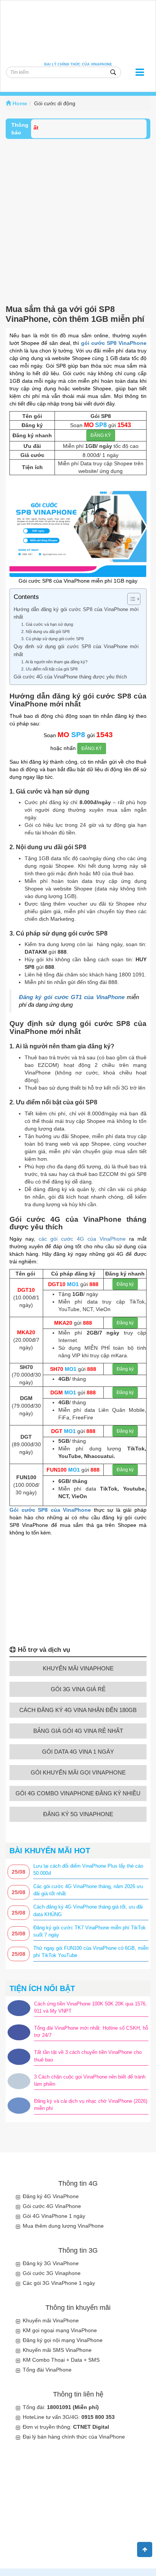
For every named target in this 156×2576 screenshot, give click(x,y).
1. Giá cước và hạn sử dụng (47, 624)
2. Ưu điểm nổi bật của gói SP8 (49, 669)
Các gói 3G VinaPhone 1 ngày (59, 2283)
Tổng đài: (61, 2407)
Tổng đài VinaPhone (47, 2370)
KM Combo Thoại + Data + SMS (61, 2360)
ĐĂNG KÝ (101, 435)
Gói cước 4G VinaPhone (52, 2206)
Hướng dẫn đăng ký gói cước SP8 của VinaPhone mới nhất (76, 613)
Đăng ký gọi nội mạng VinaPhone (63, 2340)
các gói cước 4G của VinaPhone (82, 1239)
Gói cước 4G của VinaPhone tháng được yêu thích (70, 677)
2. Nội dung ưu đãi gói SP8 (45, 632)
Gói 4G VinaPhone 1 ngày (54, 2216)
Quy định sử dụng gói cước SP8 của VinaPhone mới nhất (76, 650)
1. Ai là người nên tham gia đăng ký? (54, 662)
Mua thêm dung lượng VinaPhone (63, 2226)
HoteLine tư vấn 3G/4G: (69, 2417)
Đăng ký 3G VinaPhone (51, 2263)
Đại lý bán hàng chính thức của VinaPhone (74, 2437)
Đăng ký (125, 1284)
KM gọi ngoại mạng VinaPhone (60, 2330)
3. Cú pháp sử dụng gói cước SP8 (52, 639)
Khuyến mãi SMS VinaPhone (57, 2350)
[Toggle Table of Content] (130, 599)
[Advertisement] (78, 221)
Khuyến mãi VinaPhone (51, 2320)
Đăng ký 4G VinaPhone (51, 2196)
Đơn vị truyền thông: (66, 2427)
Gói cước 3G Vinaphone (52, 2273)
